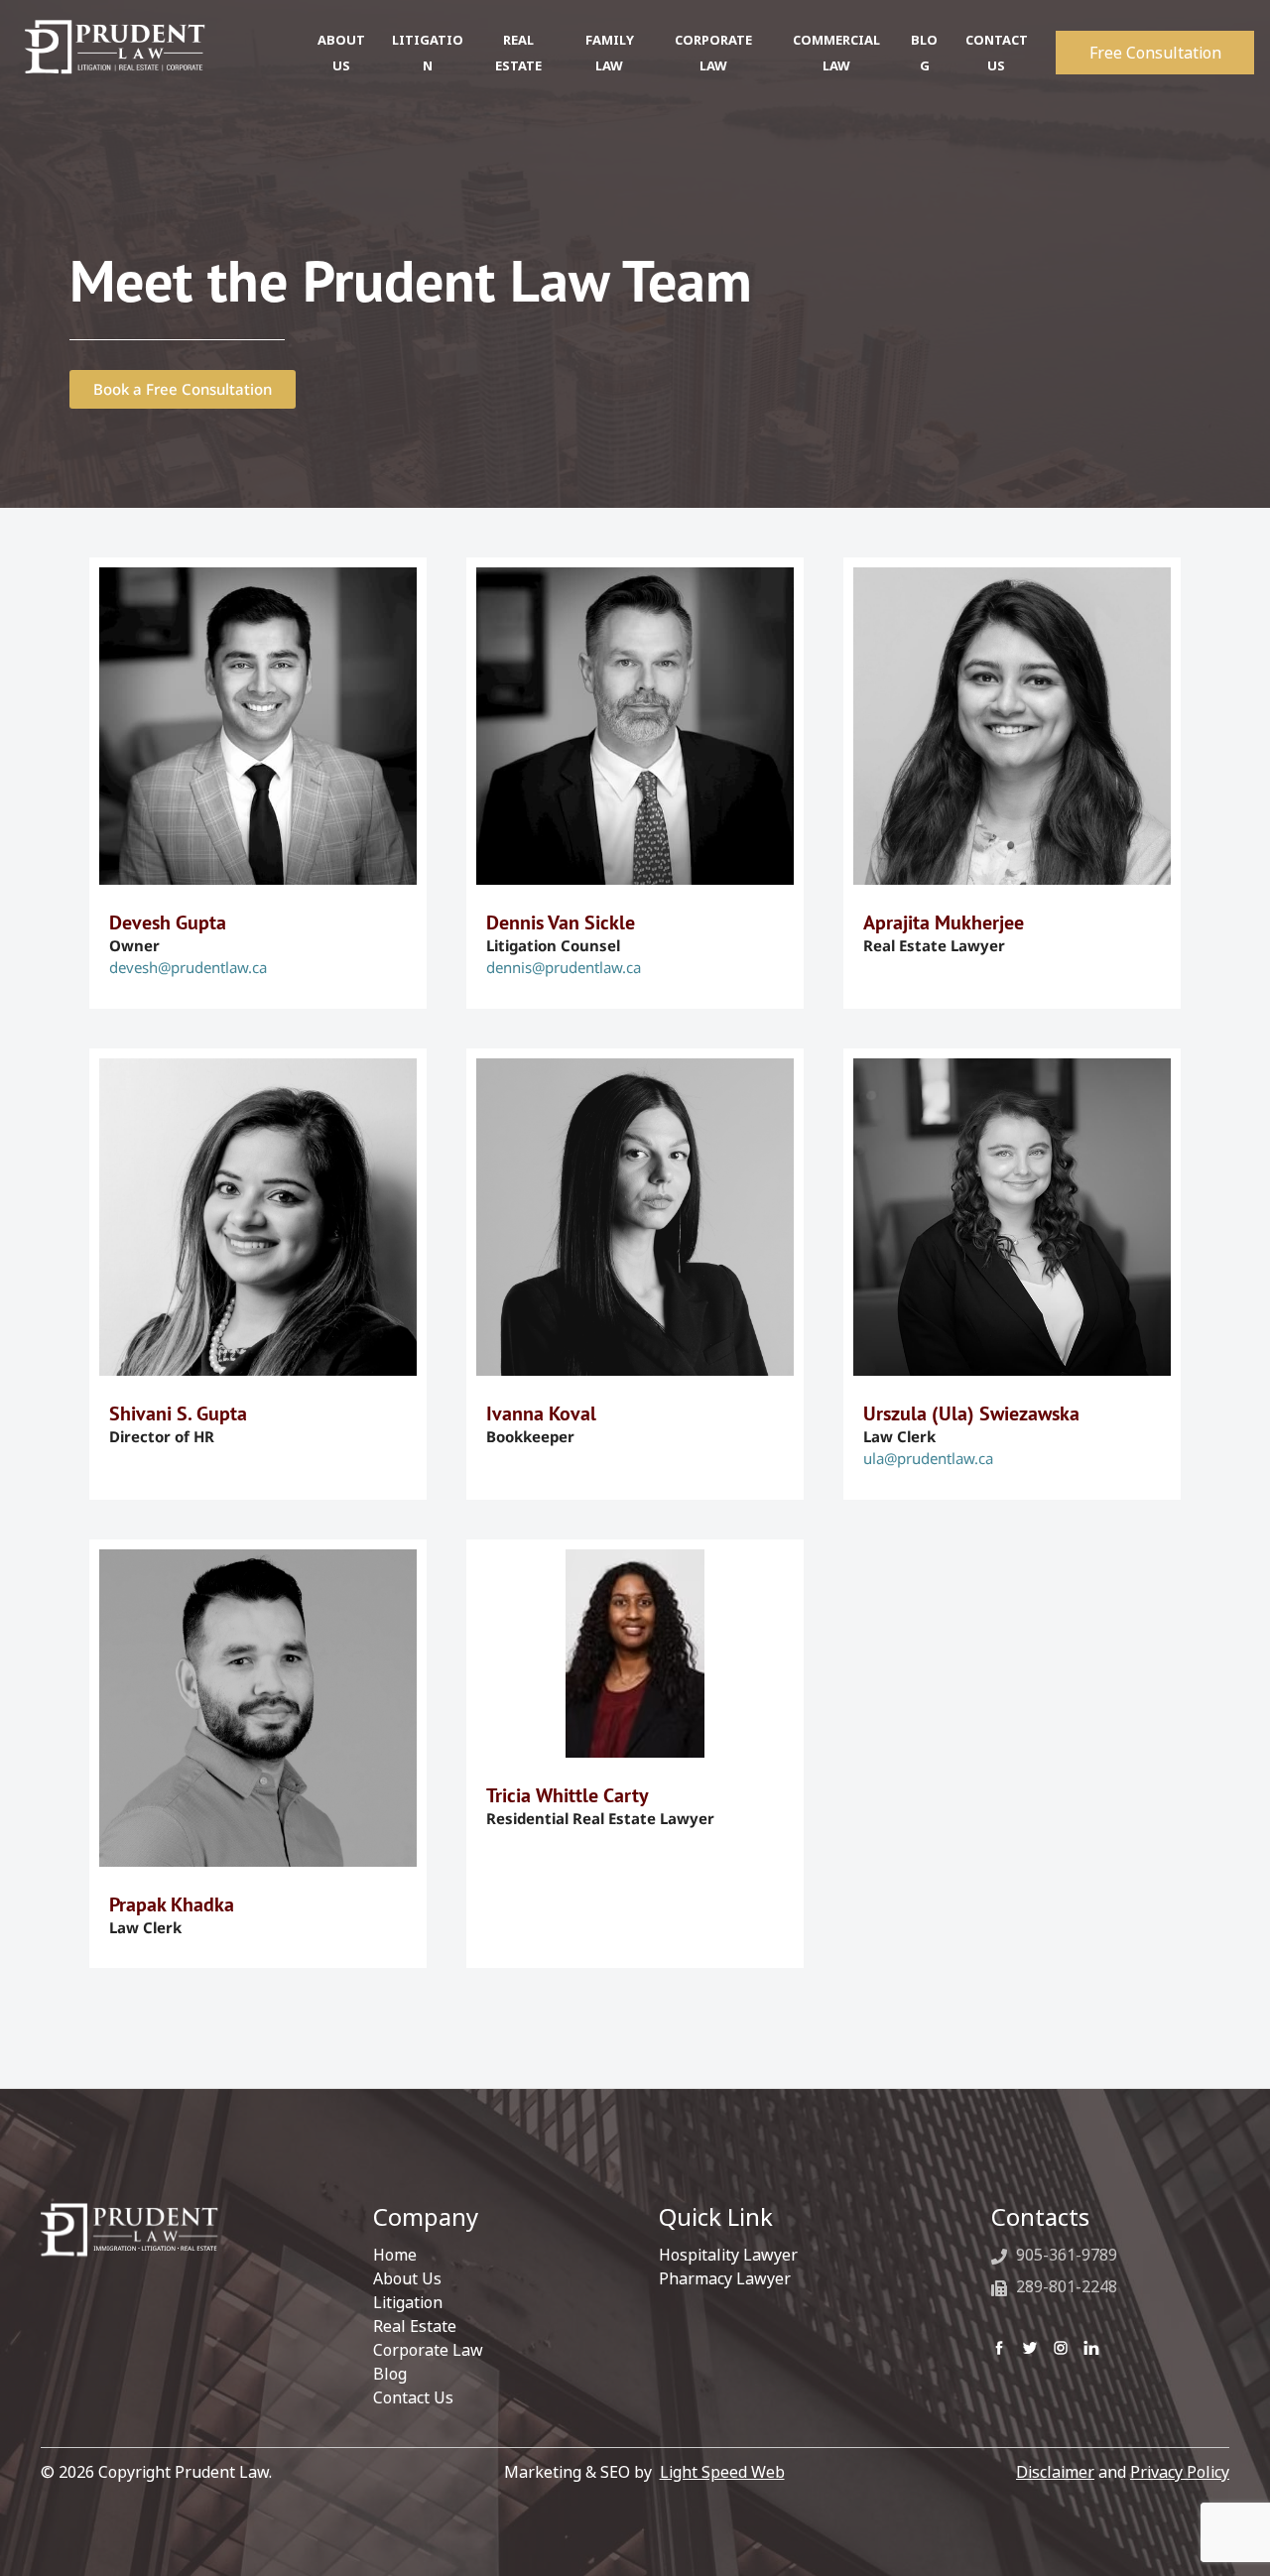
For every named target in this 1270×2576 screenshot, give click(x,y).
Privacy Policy (1180, 2472)
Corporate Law (428, 2350)
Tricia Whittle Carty (568, 1795)
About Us (407, 2278)
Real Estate (415, 2326)
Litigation (408, 2302)
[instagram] (1061, 2346)
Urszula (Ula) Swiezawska (971, 1413)
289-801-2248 (1065, 2286)
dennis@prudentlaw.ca (564, 967)
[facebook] (999, 2346)
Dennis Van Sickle (561, 922)
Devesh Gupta (168, 922)
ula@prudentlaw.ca (928, 1458)
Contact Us (413, 2397)
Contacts (1040, 2217)
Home (395, 2255)
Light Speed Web (722, 2472)
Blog (390, 2374)
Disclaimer (1055, 2472)
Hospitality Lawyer (728, 2255)
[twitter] (1030, 2346)
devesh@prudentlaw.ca (188, 967)
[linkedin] (1091, 2346)
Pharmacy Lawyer (725, 2278)
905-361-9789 (1065, 2255)
